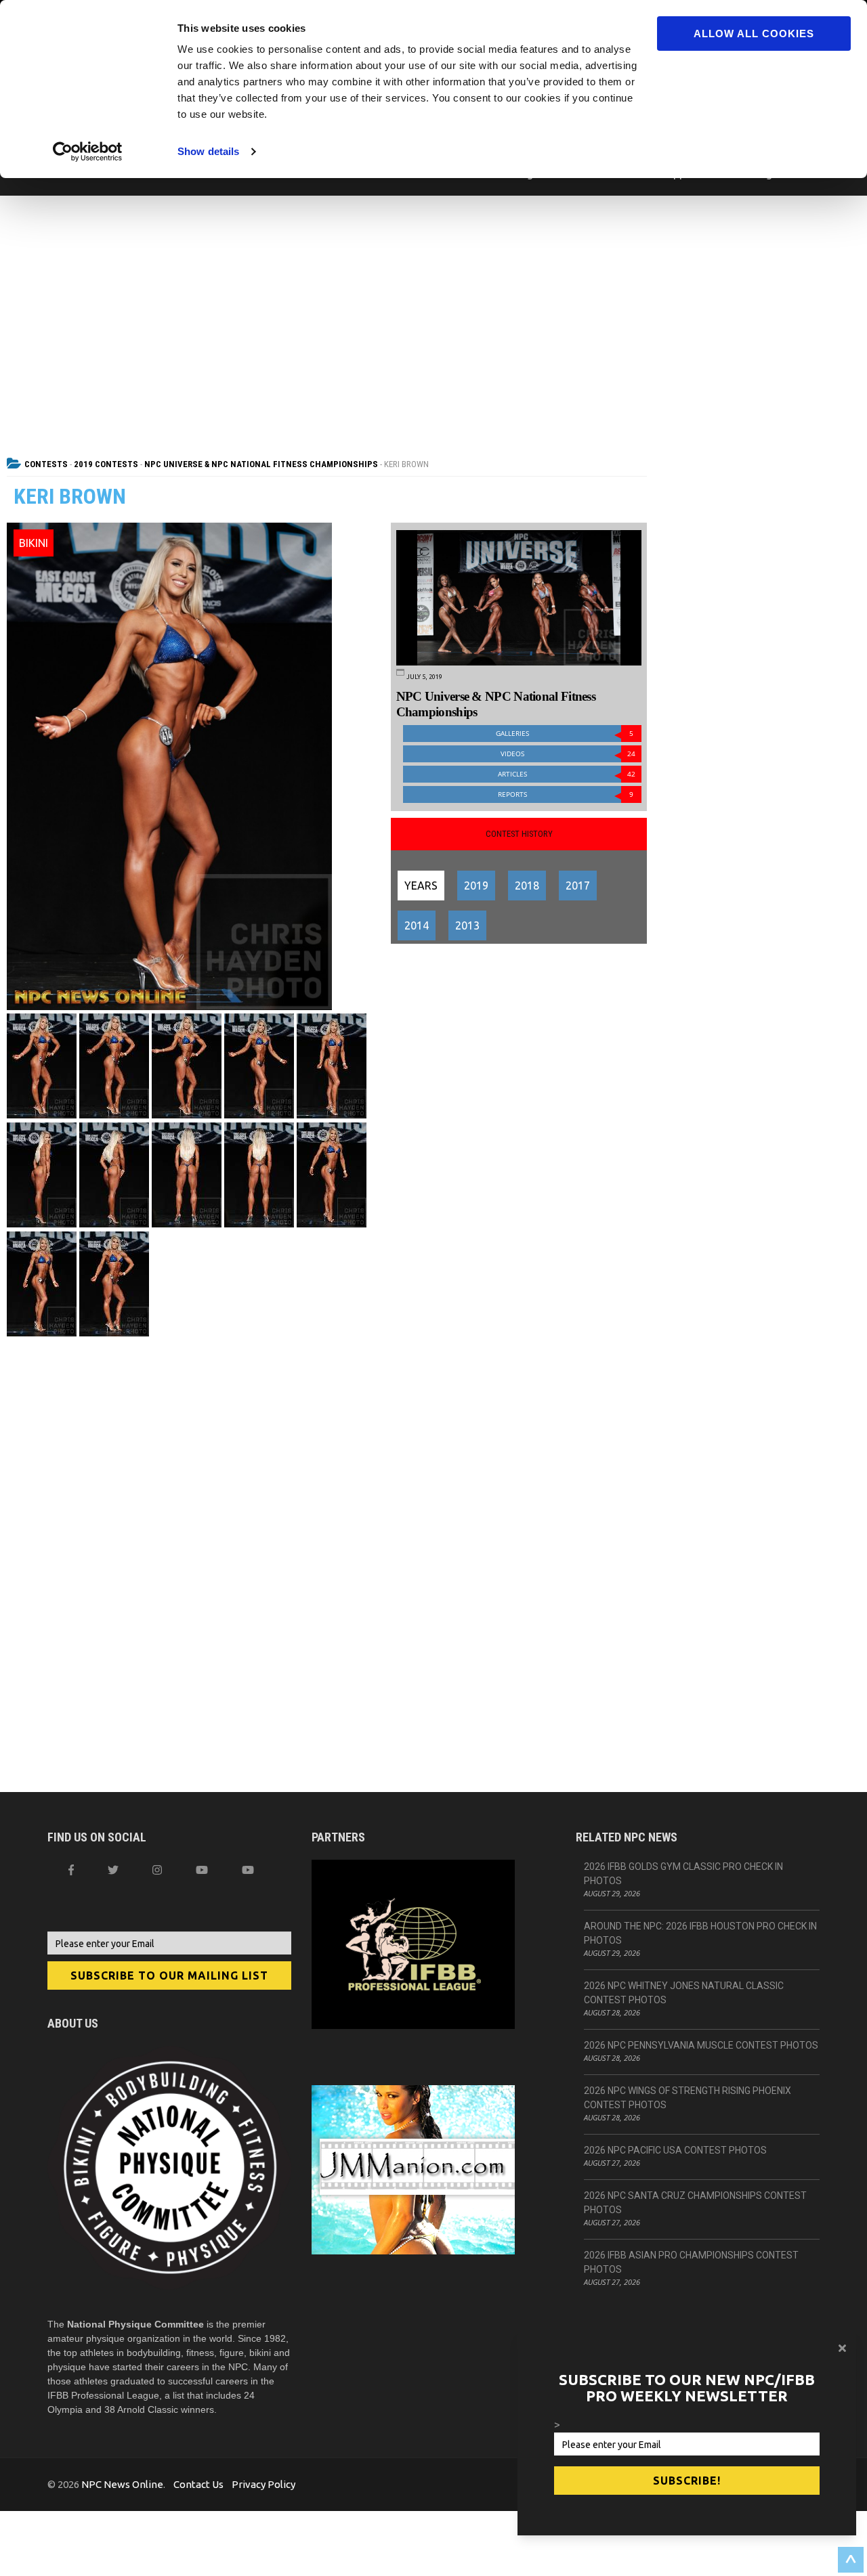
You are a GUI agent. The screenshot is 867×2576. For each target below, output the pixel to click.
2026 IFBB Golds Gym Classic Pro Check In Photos (683, 1874)
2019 (476, 886)
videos (568, 754)
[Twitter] (113, 1870)
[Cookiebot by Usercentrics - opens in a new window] (88, 152)
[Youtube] (248, 1870)
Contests (46, 464)
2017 (578, 886)
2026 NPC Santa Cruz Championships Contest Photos (695, 2203)
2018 (527, 886)
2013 (467, 925)
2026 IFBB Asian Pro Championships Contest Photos (691, 2262)
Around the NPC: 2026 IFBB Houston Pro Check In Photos (700, 1933)
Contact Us (198, 2484)
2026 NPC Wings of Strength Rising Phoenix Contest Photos (688, 2098)
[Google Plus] (202, 1870)
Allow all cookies (754, 34)
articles (567, 774)
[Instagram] (157, 1870)
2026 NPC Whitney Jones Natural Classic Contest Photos (684, 1993)
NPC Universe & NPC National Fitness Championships (261, 464)
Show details (208, 151)
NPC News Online (122, 2484)
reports (566, 794)
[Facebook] (71, 1870)
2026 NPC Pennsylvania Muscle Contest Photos (701, 2045)
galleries (565, 734)
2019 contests (106, 464)
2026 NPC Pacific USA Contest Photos (675, 2150)
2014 (417, 925)
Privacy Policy (263, 2484)
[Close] (842, 2348)
